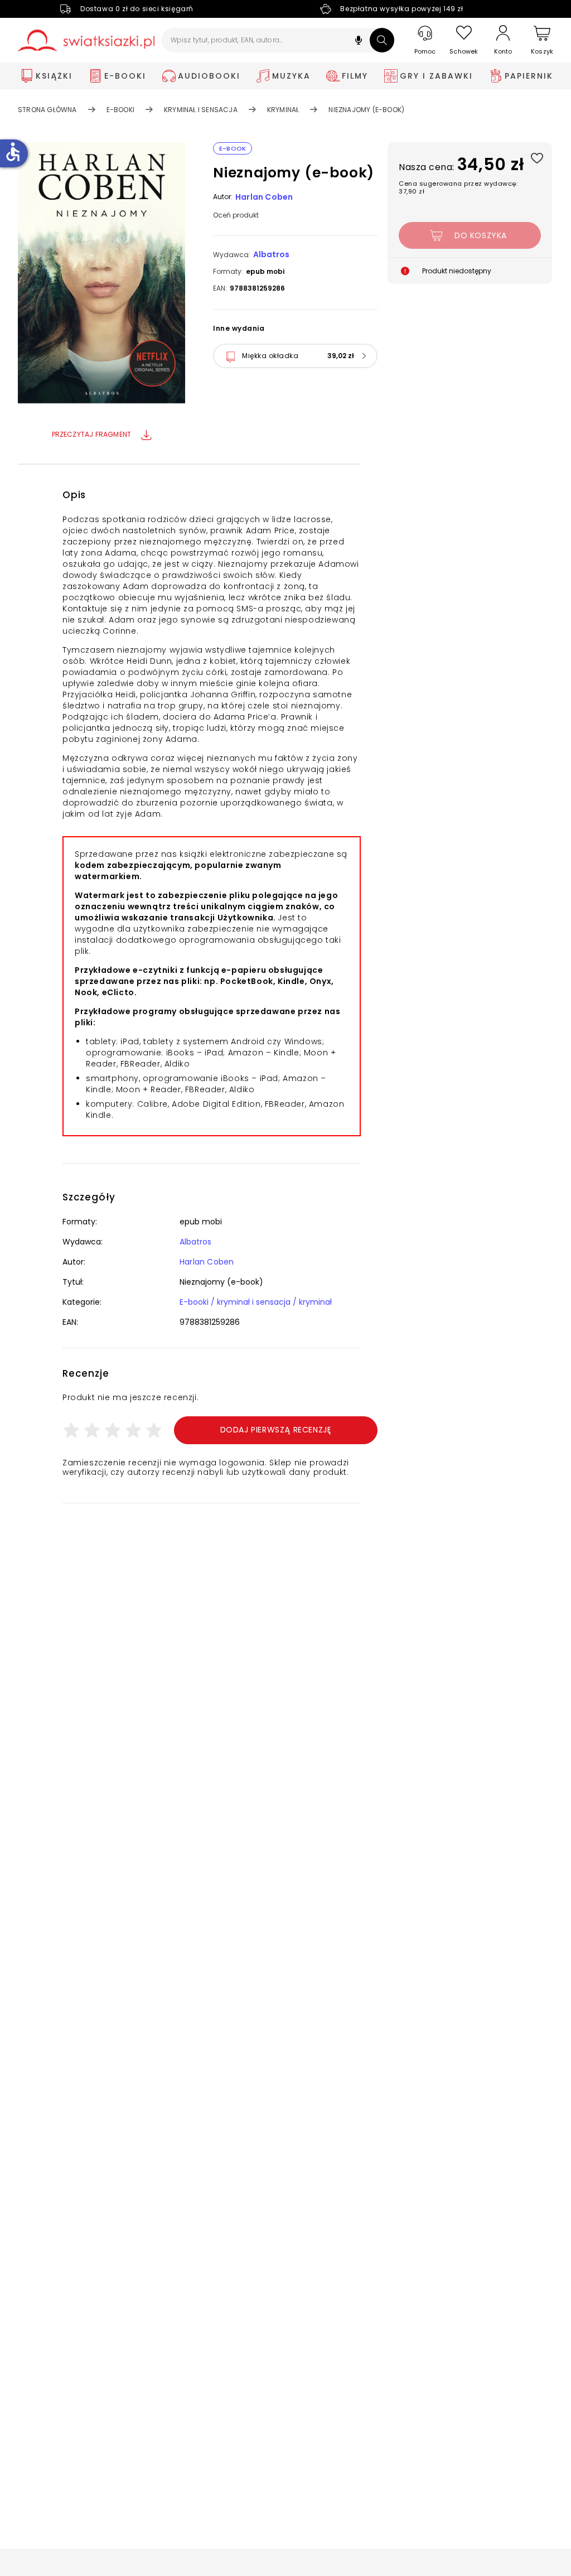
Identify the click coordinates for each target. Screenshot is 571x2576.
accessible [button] (13, 152)
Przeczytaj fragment (92, 434)
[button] (359, 42)
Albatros (271, 254)
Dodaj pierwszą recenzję (276, 1430)
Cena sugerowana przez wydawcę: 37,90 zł (458, 187)
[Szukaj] (382, 40)
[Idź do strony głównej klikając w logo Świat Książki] (86, 40)
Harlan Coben (264, 197)
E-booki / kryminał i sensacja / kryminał (256, 1302)
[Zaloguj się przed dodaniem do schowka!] (537, 158)
